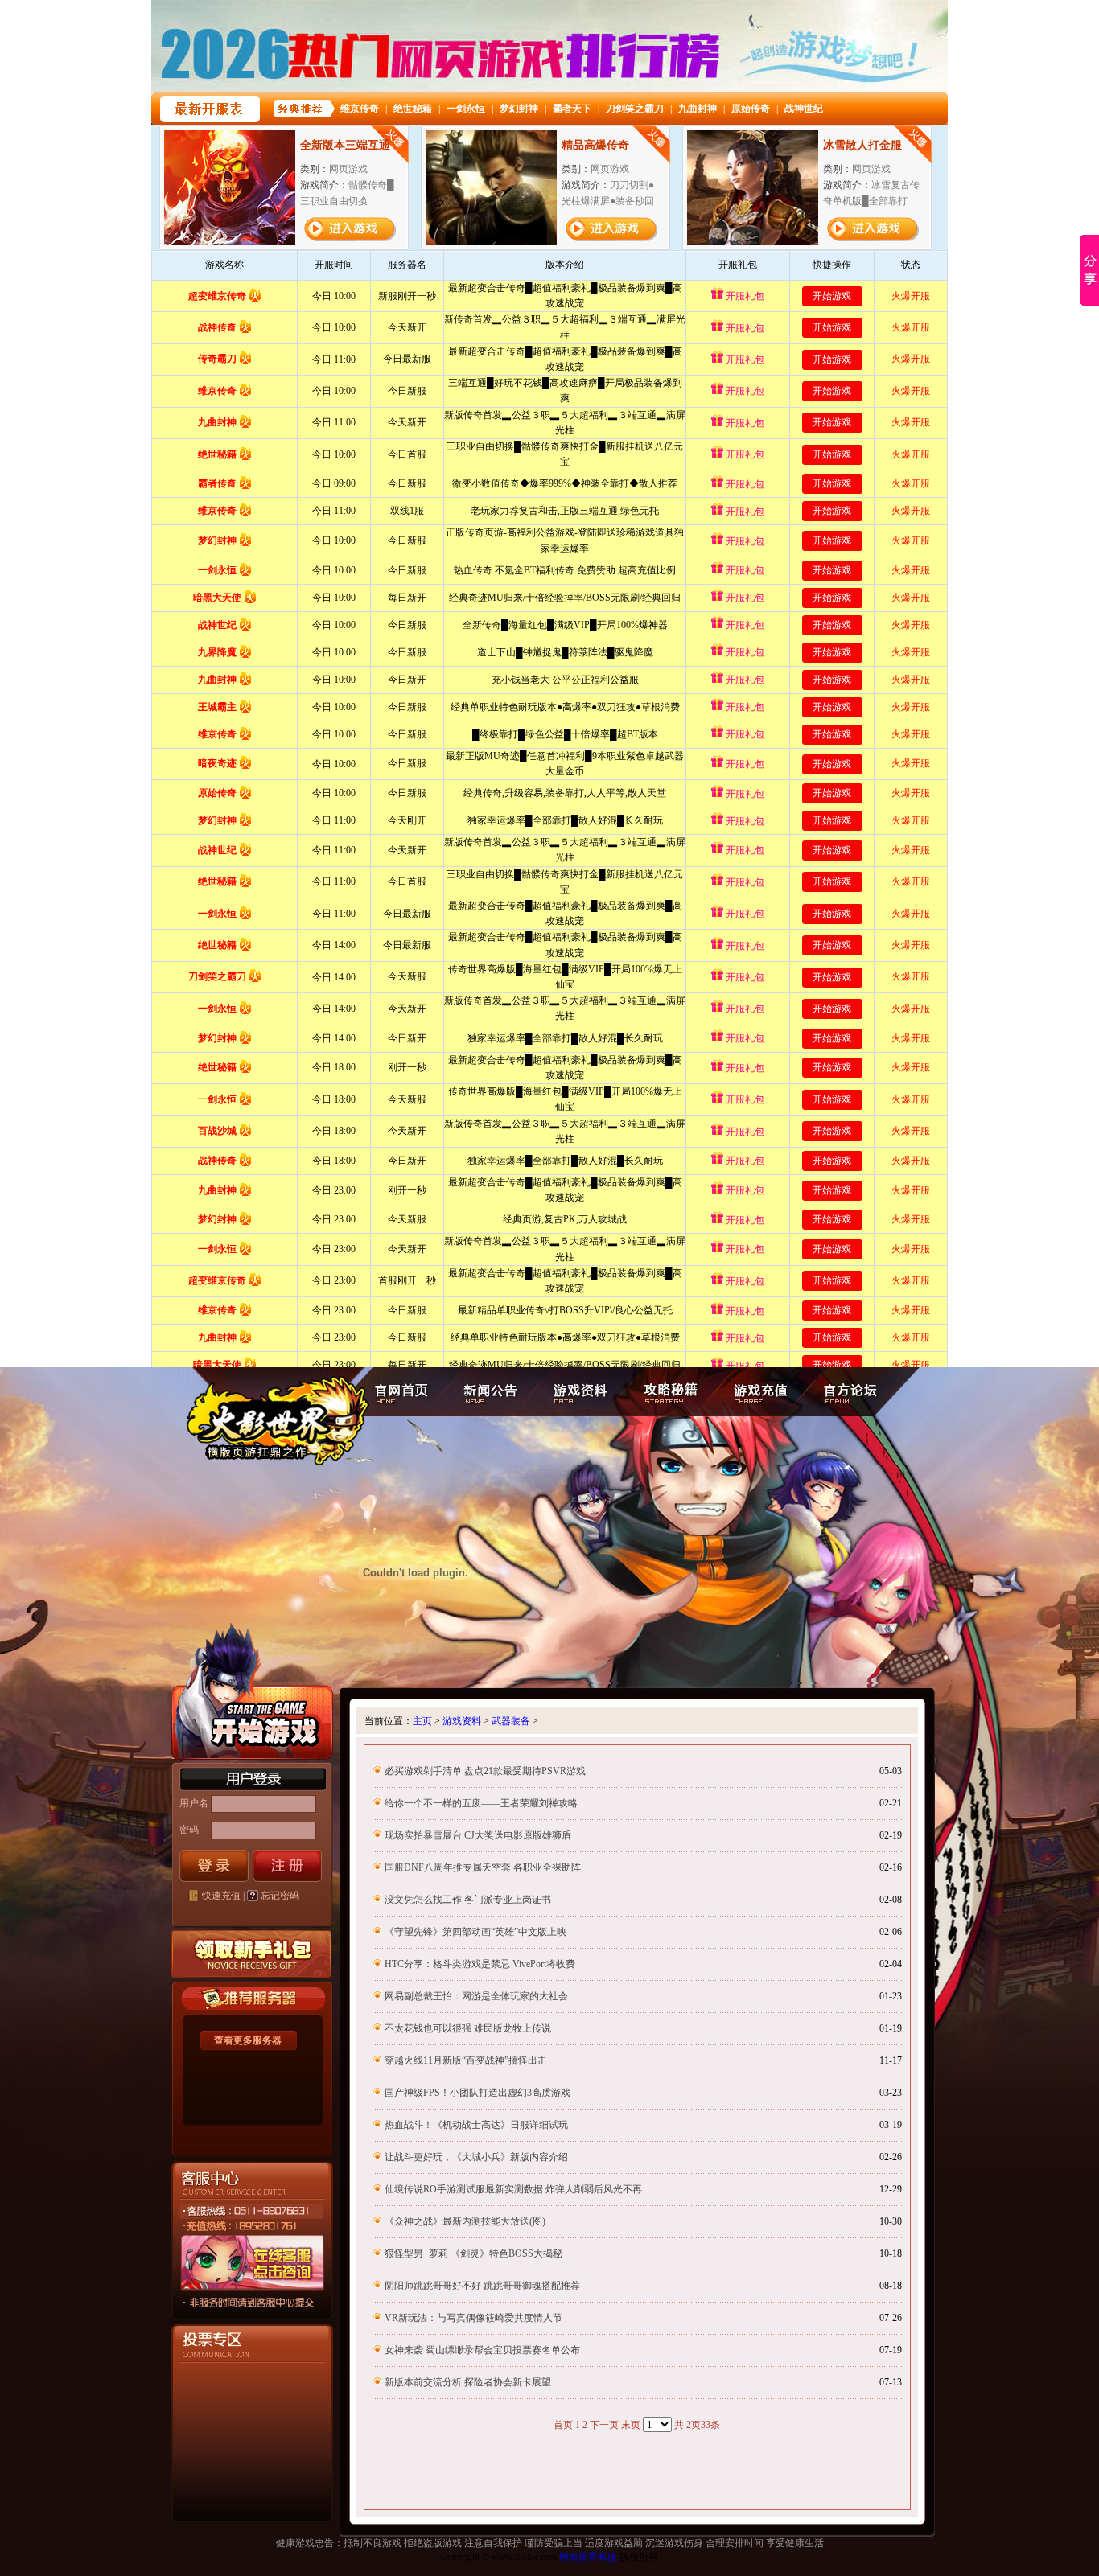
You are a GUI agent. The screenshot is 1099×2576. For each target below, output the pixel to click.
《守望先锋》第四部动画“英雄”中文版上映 (475, 1932)
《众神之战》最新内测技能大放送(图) (465, 2221)
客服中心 (225, 2301)
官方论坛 (852, 1392)
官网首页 (403, 1392)
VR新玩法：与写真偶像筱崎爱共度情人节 (473, 2318)
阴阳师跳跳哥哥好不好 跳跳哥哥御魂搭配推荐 (482, 2286)
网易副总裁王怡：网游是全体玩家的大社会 (476, 1996)
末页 (631, 2425)
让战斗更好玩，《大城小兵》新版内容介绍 (476, 2157)
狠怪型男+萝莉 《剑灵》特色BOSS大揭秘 (473, 2253)
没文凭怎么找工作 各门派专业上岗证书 (468, 1900)
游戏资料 (577, 1392)
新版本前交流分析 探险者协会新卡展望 (468, 2382)
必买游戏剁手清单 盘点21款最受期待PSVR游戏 (485, 1771)
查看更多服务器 (248, 2040)
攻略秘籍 (668, 1392)
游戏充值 (760, 1392)
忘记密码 (280, 1896)
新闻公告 (488, 1392)
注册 (287, 1866)
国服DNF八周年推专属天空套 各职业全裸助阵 (483, 1867)
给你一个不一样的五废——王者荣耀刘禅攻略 (481, 1803)
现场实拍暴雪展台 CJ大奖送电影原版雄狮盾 (478, 1835)
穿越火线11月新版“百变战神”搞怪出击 (466, 2060)
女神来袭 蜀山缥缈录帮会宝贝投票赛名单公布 (482, 2350)
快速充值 (221, 1896)
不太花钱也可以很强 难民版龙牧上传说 (468, 2028)
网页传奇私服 (588, 2557)
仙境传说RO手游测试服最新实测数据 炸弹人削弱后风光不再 (513, 2189)
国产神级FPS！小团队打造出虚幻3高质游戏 (477, 2093)
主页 (422, 1721)
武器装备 (511, 1721)
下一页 (604, 2425)
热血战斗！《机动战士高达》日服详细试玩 (476, 2125)
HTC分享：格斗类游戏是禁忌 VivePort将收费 (480, 1964)
